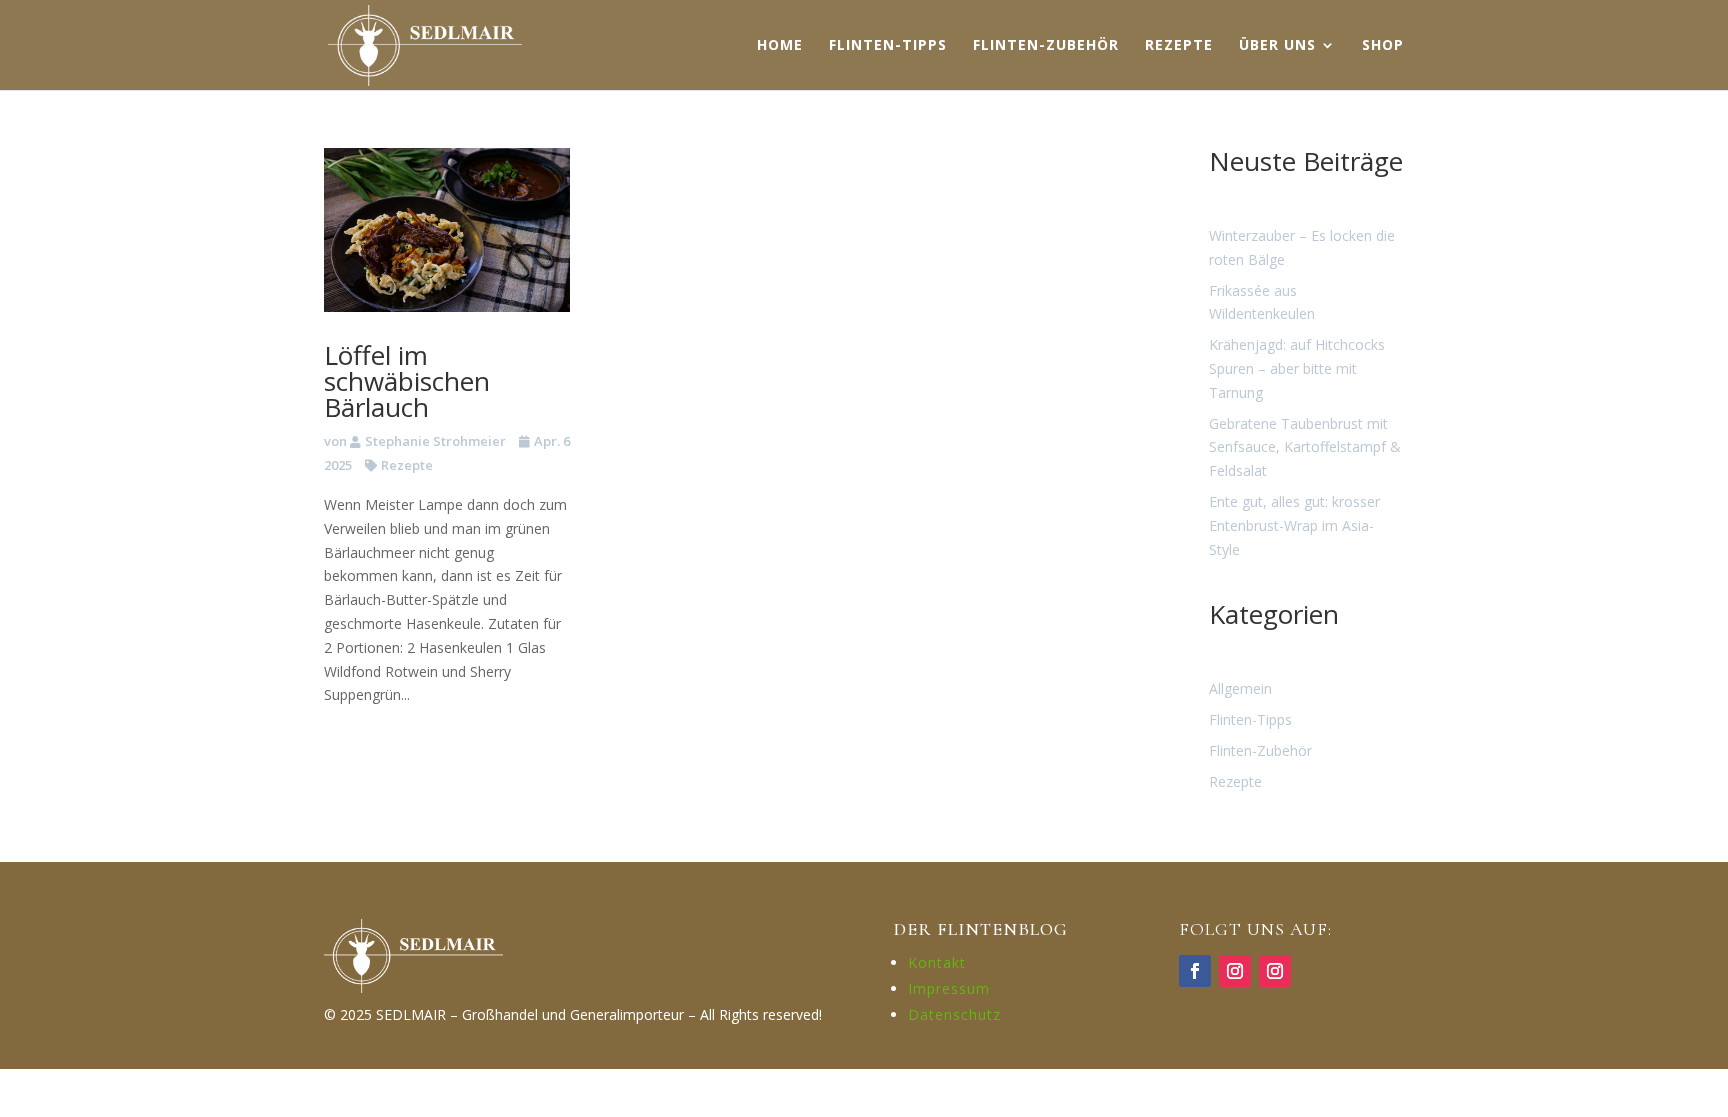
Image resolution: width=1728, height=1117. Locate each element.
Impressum (949, 988)
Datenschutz (954, 1014)
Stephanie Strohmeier (435, 441)
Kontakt (937, 962)
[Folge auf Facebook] (1195, 971)
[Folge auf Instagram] (1235, 971)
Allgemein (1240, 688)
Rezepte (407, 465)
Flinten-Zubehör (1260, 750)
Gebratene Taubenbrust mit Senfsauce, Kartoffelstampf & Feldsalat (1305, 447)
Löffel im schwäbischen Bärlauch (407, 381)
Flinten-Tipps (1250, 719)
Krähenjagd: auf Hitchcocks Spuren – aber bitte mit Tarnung (1297, 368)
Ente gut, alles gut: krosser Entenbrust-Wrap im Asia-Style (1294, 525)
